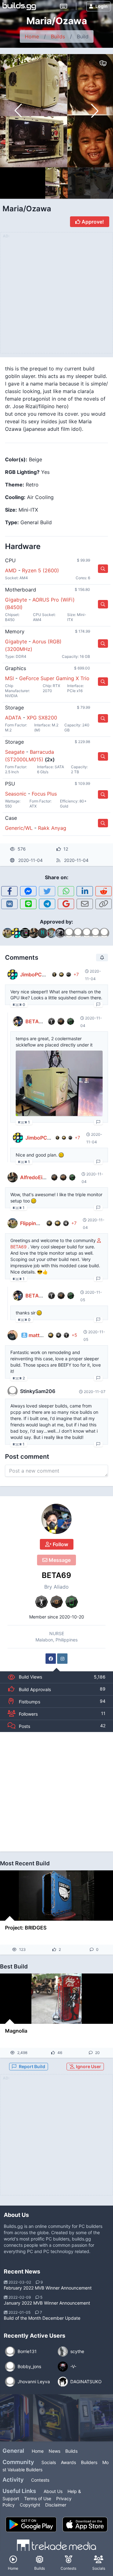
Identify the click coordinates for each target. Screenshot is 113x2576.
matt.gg (38, 1335)
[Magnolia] (56, 1999)
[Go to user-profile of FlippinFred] (13, 1223)
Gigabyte (16, 600)
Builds (58, 36)
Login (102, 6)
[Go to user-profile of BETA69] (56, 1519)
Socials (49, 2462)
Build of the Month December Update (42, 2318)
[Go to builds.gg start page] (19, 6)
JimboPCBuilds (38, 974)
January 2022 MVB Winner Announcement (47, 2303)
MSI (9, 678)
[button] (95, 111)
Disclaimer (56, 2505)
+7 (76, 974)
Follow (60, 1544)
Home (32, 36)
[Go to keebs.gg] (64, 6)
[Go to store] (103, 569)
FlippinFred (33, 1223)
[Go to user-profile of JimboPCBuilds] (13, 974)
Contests (40, 2480)
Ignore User (88, 2066)
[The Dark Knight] (56, 2418)
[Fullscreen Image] (59, 1083)
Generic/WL (19, 828)
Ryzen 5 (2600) (40, 570)
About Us (53, 2491)
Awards (68, 2462)
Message (59, 1560)
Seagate (15, 752)
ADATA (13, 718)
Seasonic (16, 794)
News (54, 2451)
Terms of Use (38, 2498)
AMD (11, 570)
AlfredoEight (35, 1177)
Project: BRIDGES (26, 1928)
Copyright (30, 2505)
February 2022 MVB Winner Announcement (48, 2288)
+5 (74, 1335)
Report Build (32, 2066)
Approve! (92, 222)
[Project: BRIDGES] (56, 1896)
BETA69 (56, 1575)
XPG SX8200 (42, 718)
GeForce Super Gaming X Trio (54, 678)
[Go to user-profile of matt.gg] (13, 1335)
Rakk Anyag (52, 828)
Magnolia (16, 2031)
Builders (89, 2462)
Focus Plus (44, 794)
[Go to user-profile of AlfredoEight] (13, 1177)
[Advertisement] (56, 1792)
